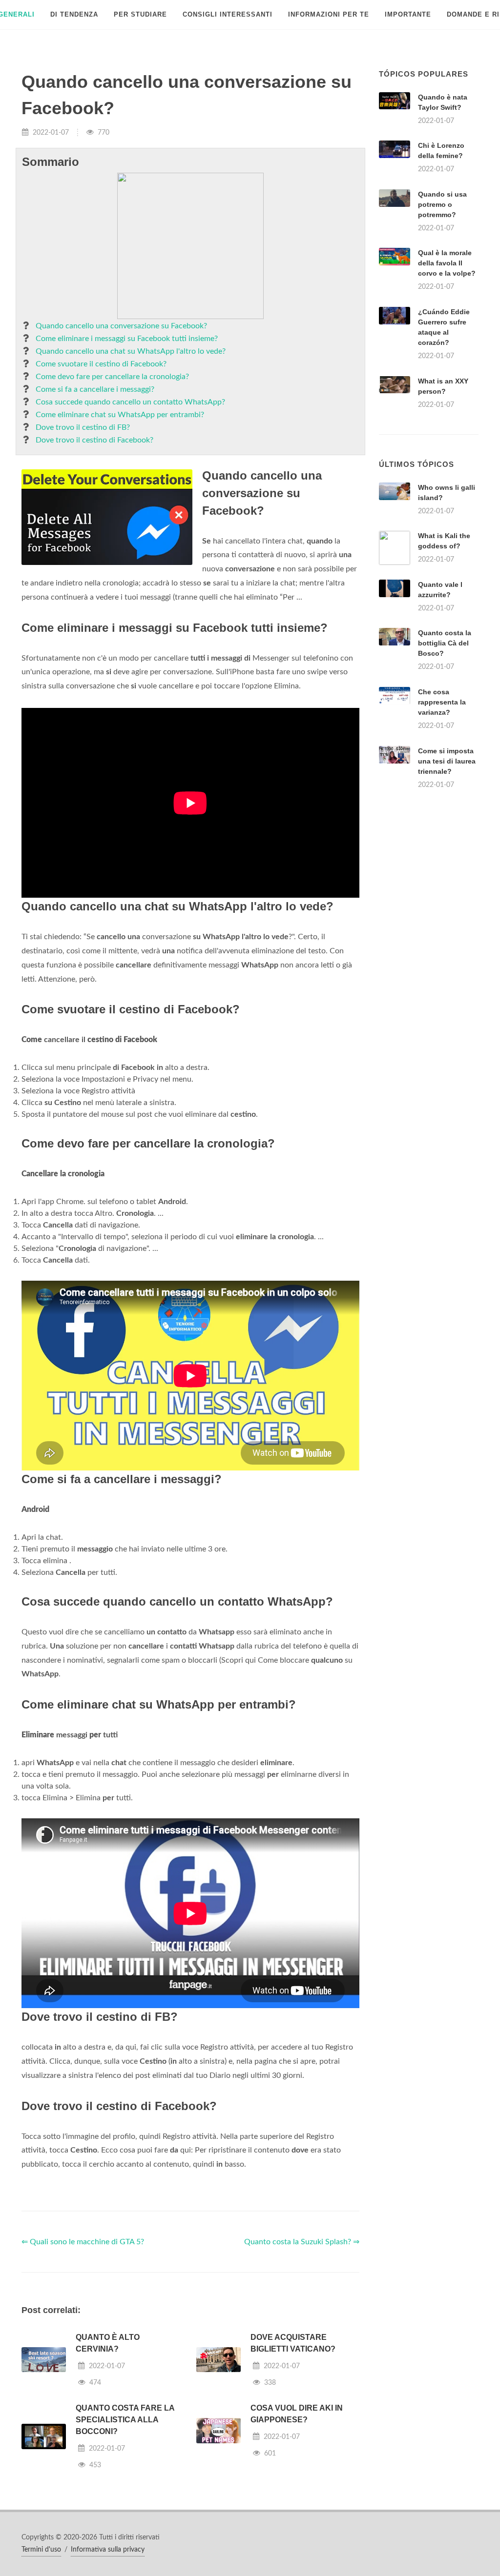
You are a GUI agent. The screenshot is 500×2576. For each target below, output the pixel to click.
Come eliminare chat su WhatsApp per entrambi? (120, 415)
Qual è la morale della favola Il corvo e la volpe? (447, 263)
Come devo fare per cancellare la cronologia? (112, 377)
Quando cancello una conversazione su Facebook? (121, 326)
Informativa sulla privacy (108, 2550)
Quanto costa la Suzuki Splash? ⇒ (302, 2242)
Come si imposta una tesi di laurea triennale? (447, 761)
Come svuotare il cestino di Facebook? (101, 364)
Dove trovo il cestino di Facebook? (94, 440)
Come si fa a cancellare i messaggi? (95, 389)
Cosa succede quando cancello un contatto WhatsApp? (130, 402)
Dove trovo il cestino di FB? (83, 427)
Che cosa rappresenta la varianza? (442, 702)
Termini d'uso (41, 2550)
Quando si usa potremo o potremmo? (442, 204)
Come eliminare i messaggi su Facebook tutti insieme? (127, 339)
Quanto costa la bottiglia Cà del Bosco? (445, 643)
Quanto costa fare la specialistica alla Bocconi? (125, 2420)
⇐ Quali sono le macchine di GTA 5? (83, 2242)
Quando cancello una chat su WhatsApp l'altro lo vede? (131, 351)
